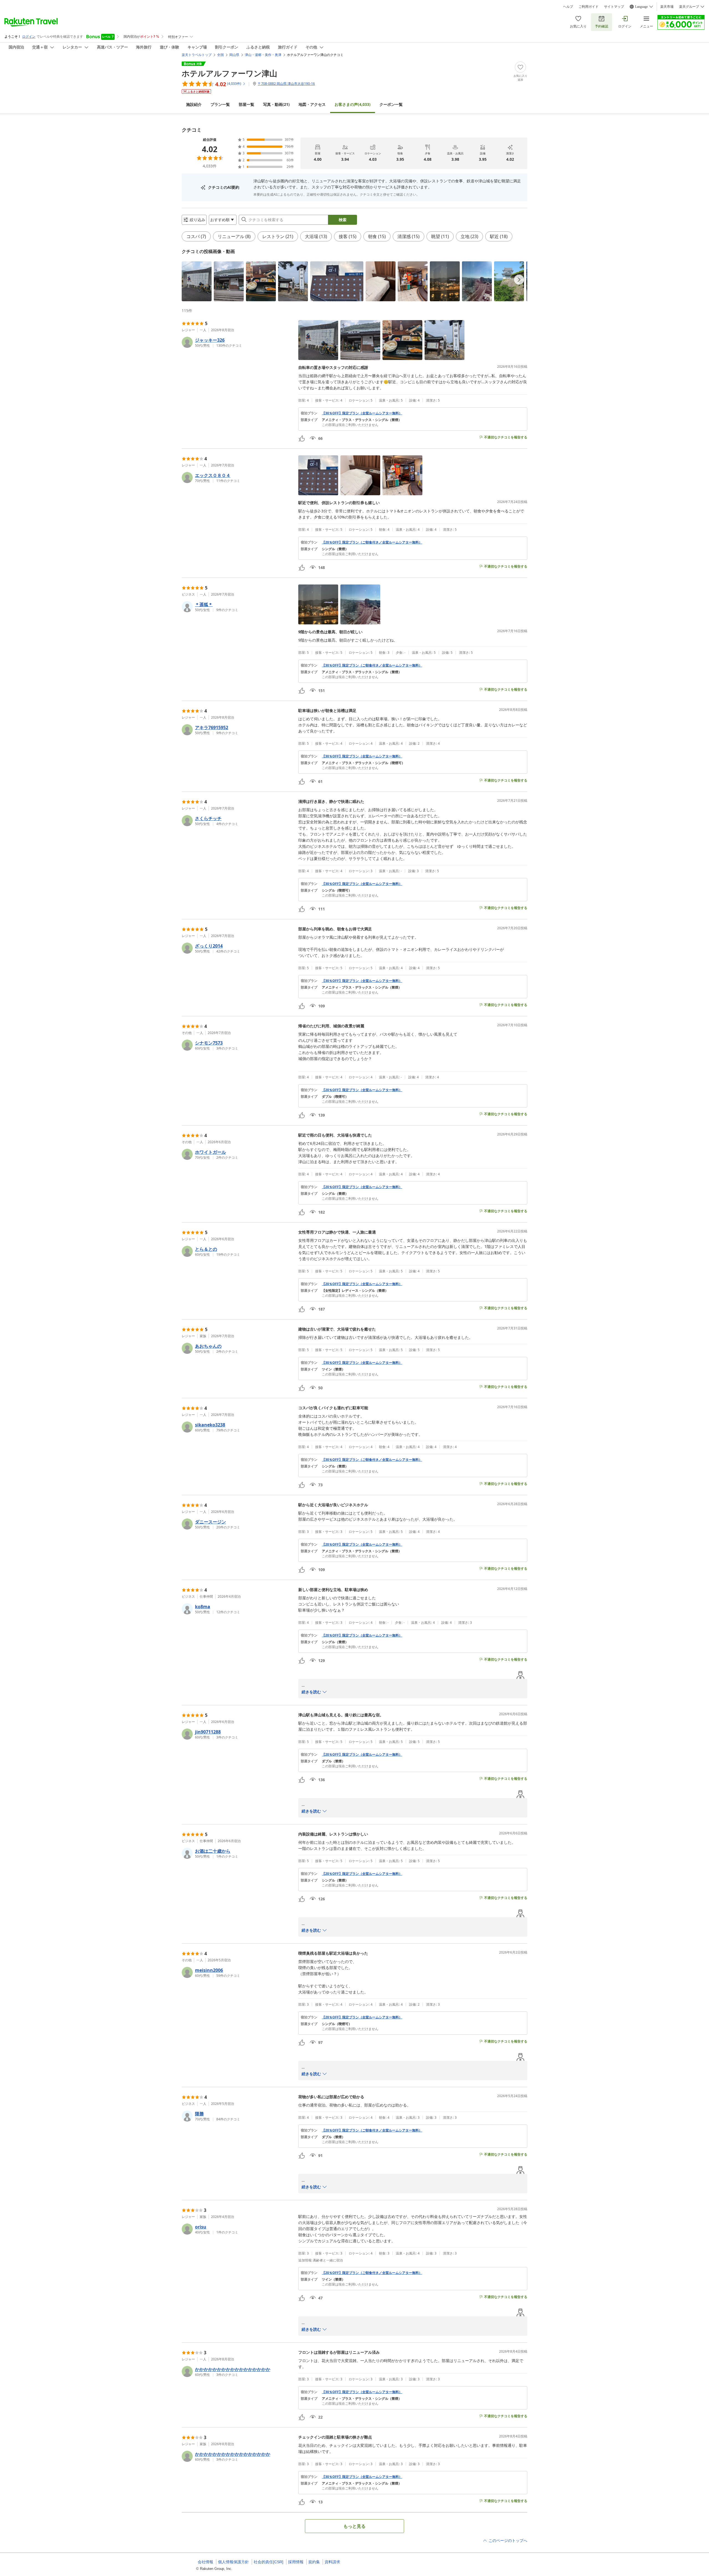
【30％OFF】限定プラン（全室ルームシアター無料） (362, 413)
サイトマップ (614, 7)
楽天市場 (667, 7)
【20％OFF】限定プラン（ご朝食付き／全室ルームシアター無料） (372, 542)
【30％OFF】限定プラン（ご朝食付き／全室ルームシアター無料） (372, 665)
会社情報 (205, 2562)
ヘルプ (568, 7)
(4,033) (353, 104)
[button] (197, 281)
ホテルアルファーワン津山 (229, 73)
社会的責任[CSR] (269, 2562)
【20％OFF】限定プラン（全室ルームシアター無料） (362, 1090)
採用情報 (296, 2562)
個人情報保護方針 (233, 2562)
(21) (276, 104)
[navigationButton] (519, 280)
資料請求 (332, 2562)
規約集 (314, 2562)
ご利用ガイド (589, 7)
